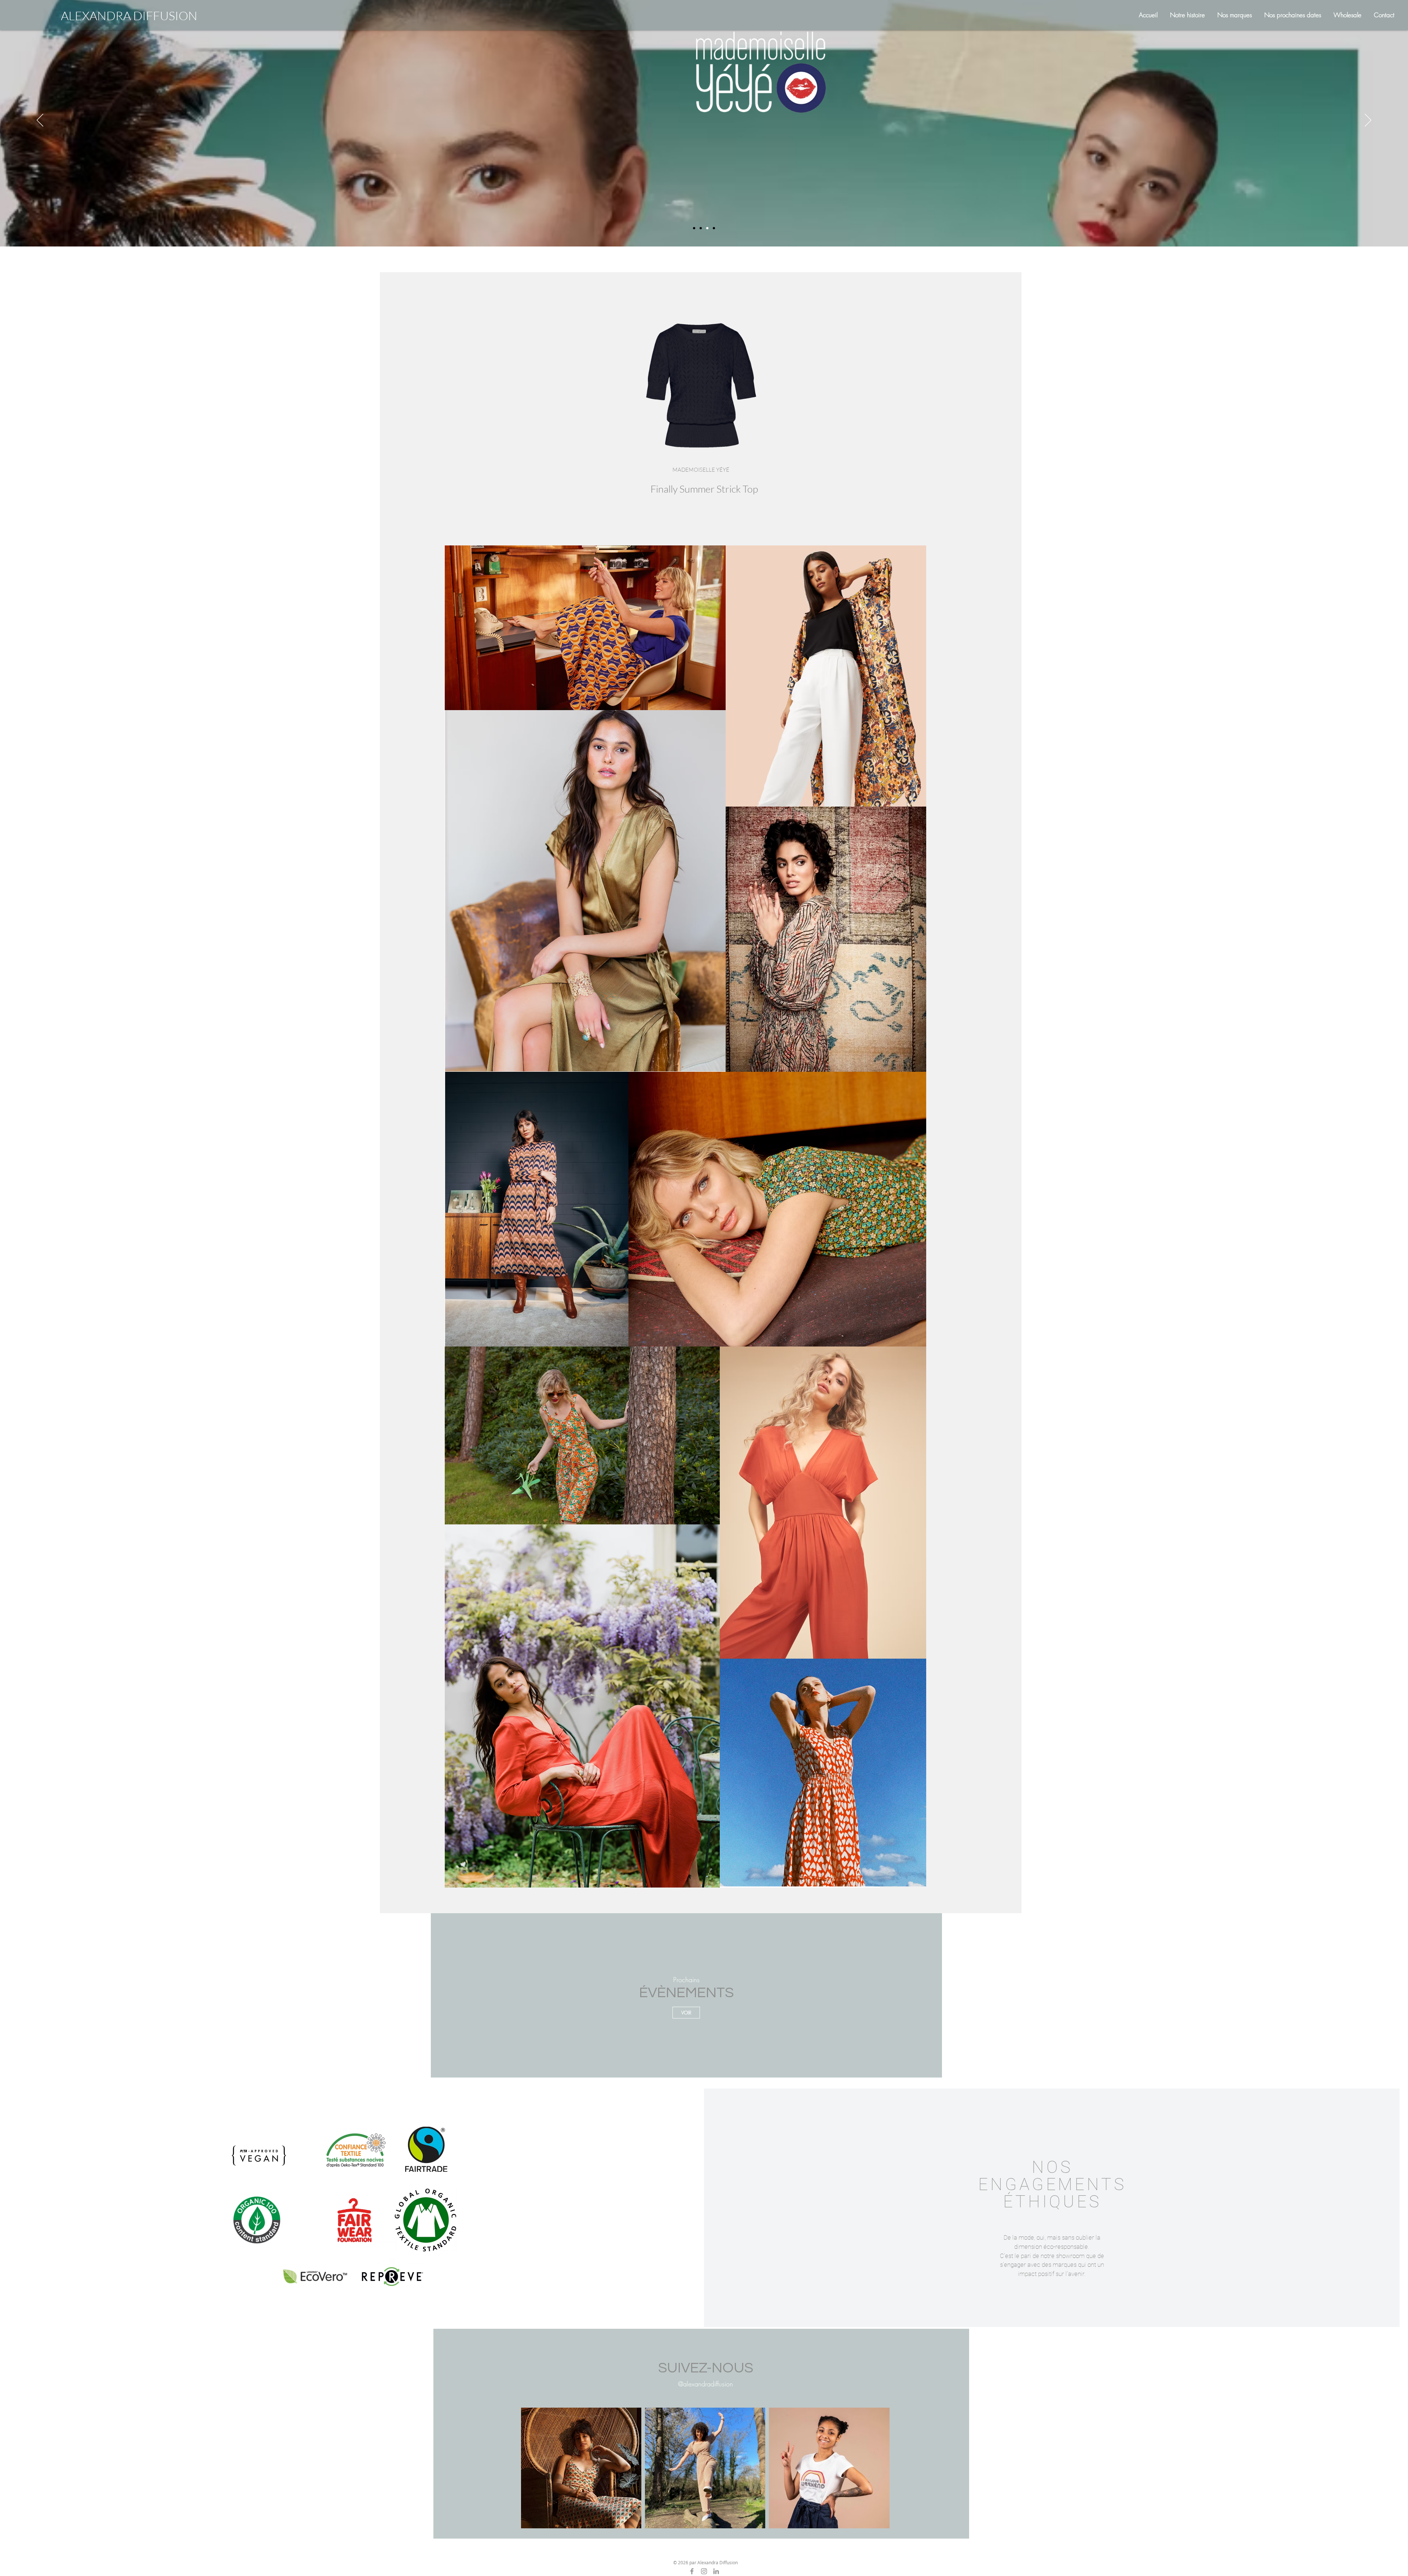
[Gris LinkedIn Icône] (716, 2571)
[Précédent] (40, 121)
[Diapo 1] (694, 228)
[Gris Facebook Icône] (692, 2571)
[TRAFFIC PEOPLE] (714, 228)
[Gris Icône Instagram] (704, 2571)
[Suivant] (1368, 121)
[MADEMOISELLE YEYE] (707, 228)
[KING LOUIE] (701, 228)
